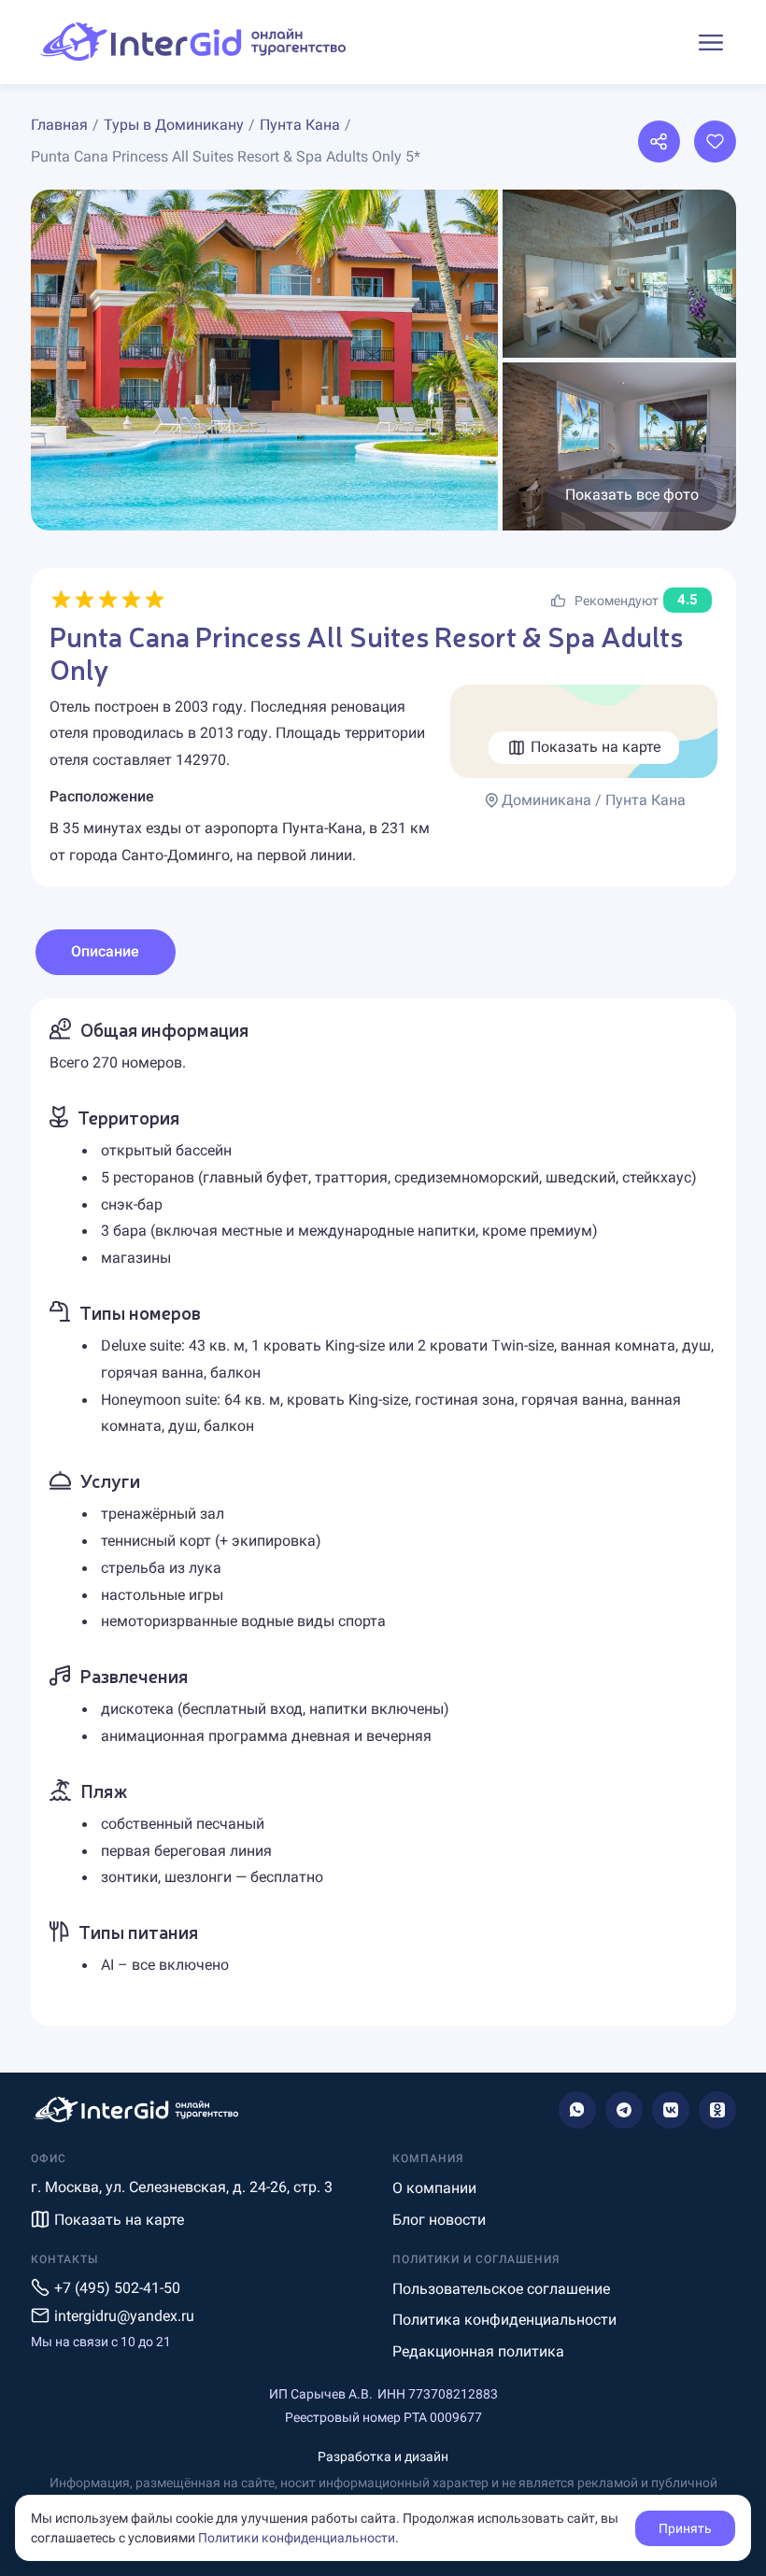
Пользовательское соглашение (501, 2289)
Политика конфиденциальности (504, 2320)
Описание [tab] (105, 951)
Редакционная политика (478, 2351)
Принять (685, 2528)
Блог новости (439, 2220)
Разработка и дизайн (383, 2456)
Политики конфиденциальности (297, 2538)
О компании (434, 2188)
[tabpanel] (383, 1512)
